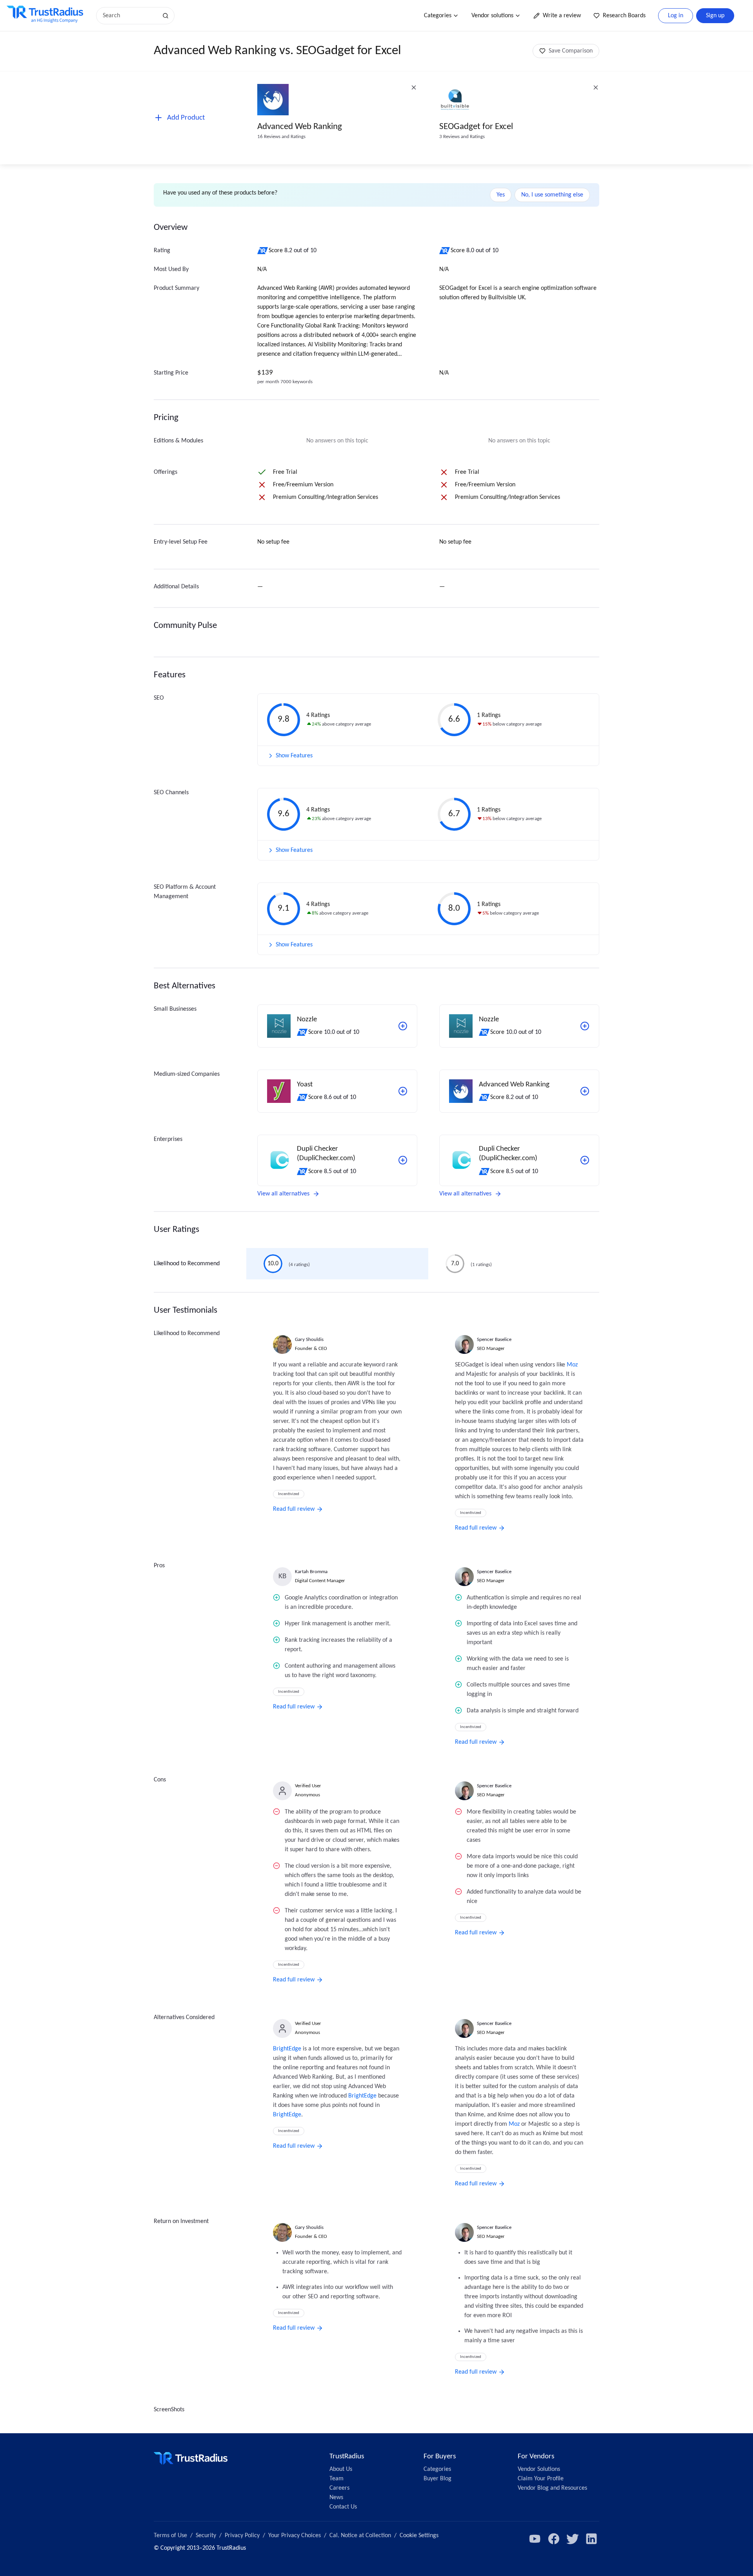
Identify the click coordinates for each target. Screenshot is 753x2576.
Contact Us (343, 2507)
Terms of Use (170, 2536)
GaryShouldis (309, 1340)
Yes (501, 195)
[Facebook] (554, 2539)
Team (336, 2479)
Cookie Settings (419, 2536)
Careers (339, 2488)
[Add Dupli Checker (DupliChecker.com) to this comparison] (403, 1160)
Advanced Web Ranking (300, 127)
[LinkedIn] (591, 2539)
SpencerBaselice (494, 1340)
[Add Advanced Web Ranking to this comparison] (585, 1091)
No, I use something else (552, 195)
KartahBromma (311, 1572)
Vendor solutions (492, 16)
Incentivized (289, 1494)
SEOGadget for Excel (476, 127)
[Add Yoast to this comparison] (403, 1091)
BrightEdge (287, 2049)
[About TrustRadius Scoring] (263, 251)
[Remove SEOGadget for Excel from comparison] (596, 87)
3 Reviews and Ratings (462, 137)
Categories (438, 16)
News (336, 2498)
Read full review (294, 1509)
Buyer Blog (437, 2479)
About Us (341, 2469)
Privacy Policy (242, 2536)
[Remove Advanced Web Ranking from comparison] (414, 87)
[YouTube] (535, 2539)
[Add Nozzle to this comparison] (403, 1026)
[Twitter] (573, 2539)
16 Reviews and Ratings (281, 137)
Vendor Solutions (539, 2469)
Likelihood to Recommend (187, 1264)
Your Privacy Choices (295, 2536)
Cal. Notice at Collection (360, 2536)
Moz (572, 1365)
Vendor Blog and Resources (552, 2488)
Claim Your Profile (541, 2479)
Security (206, 2536)
